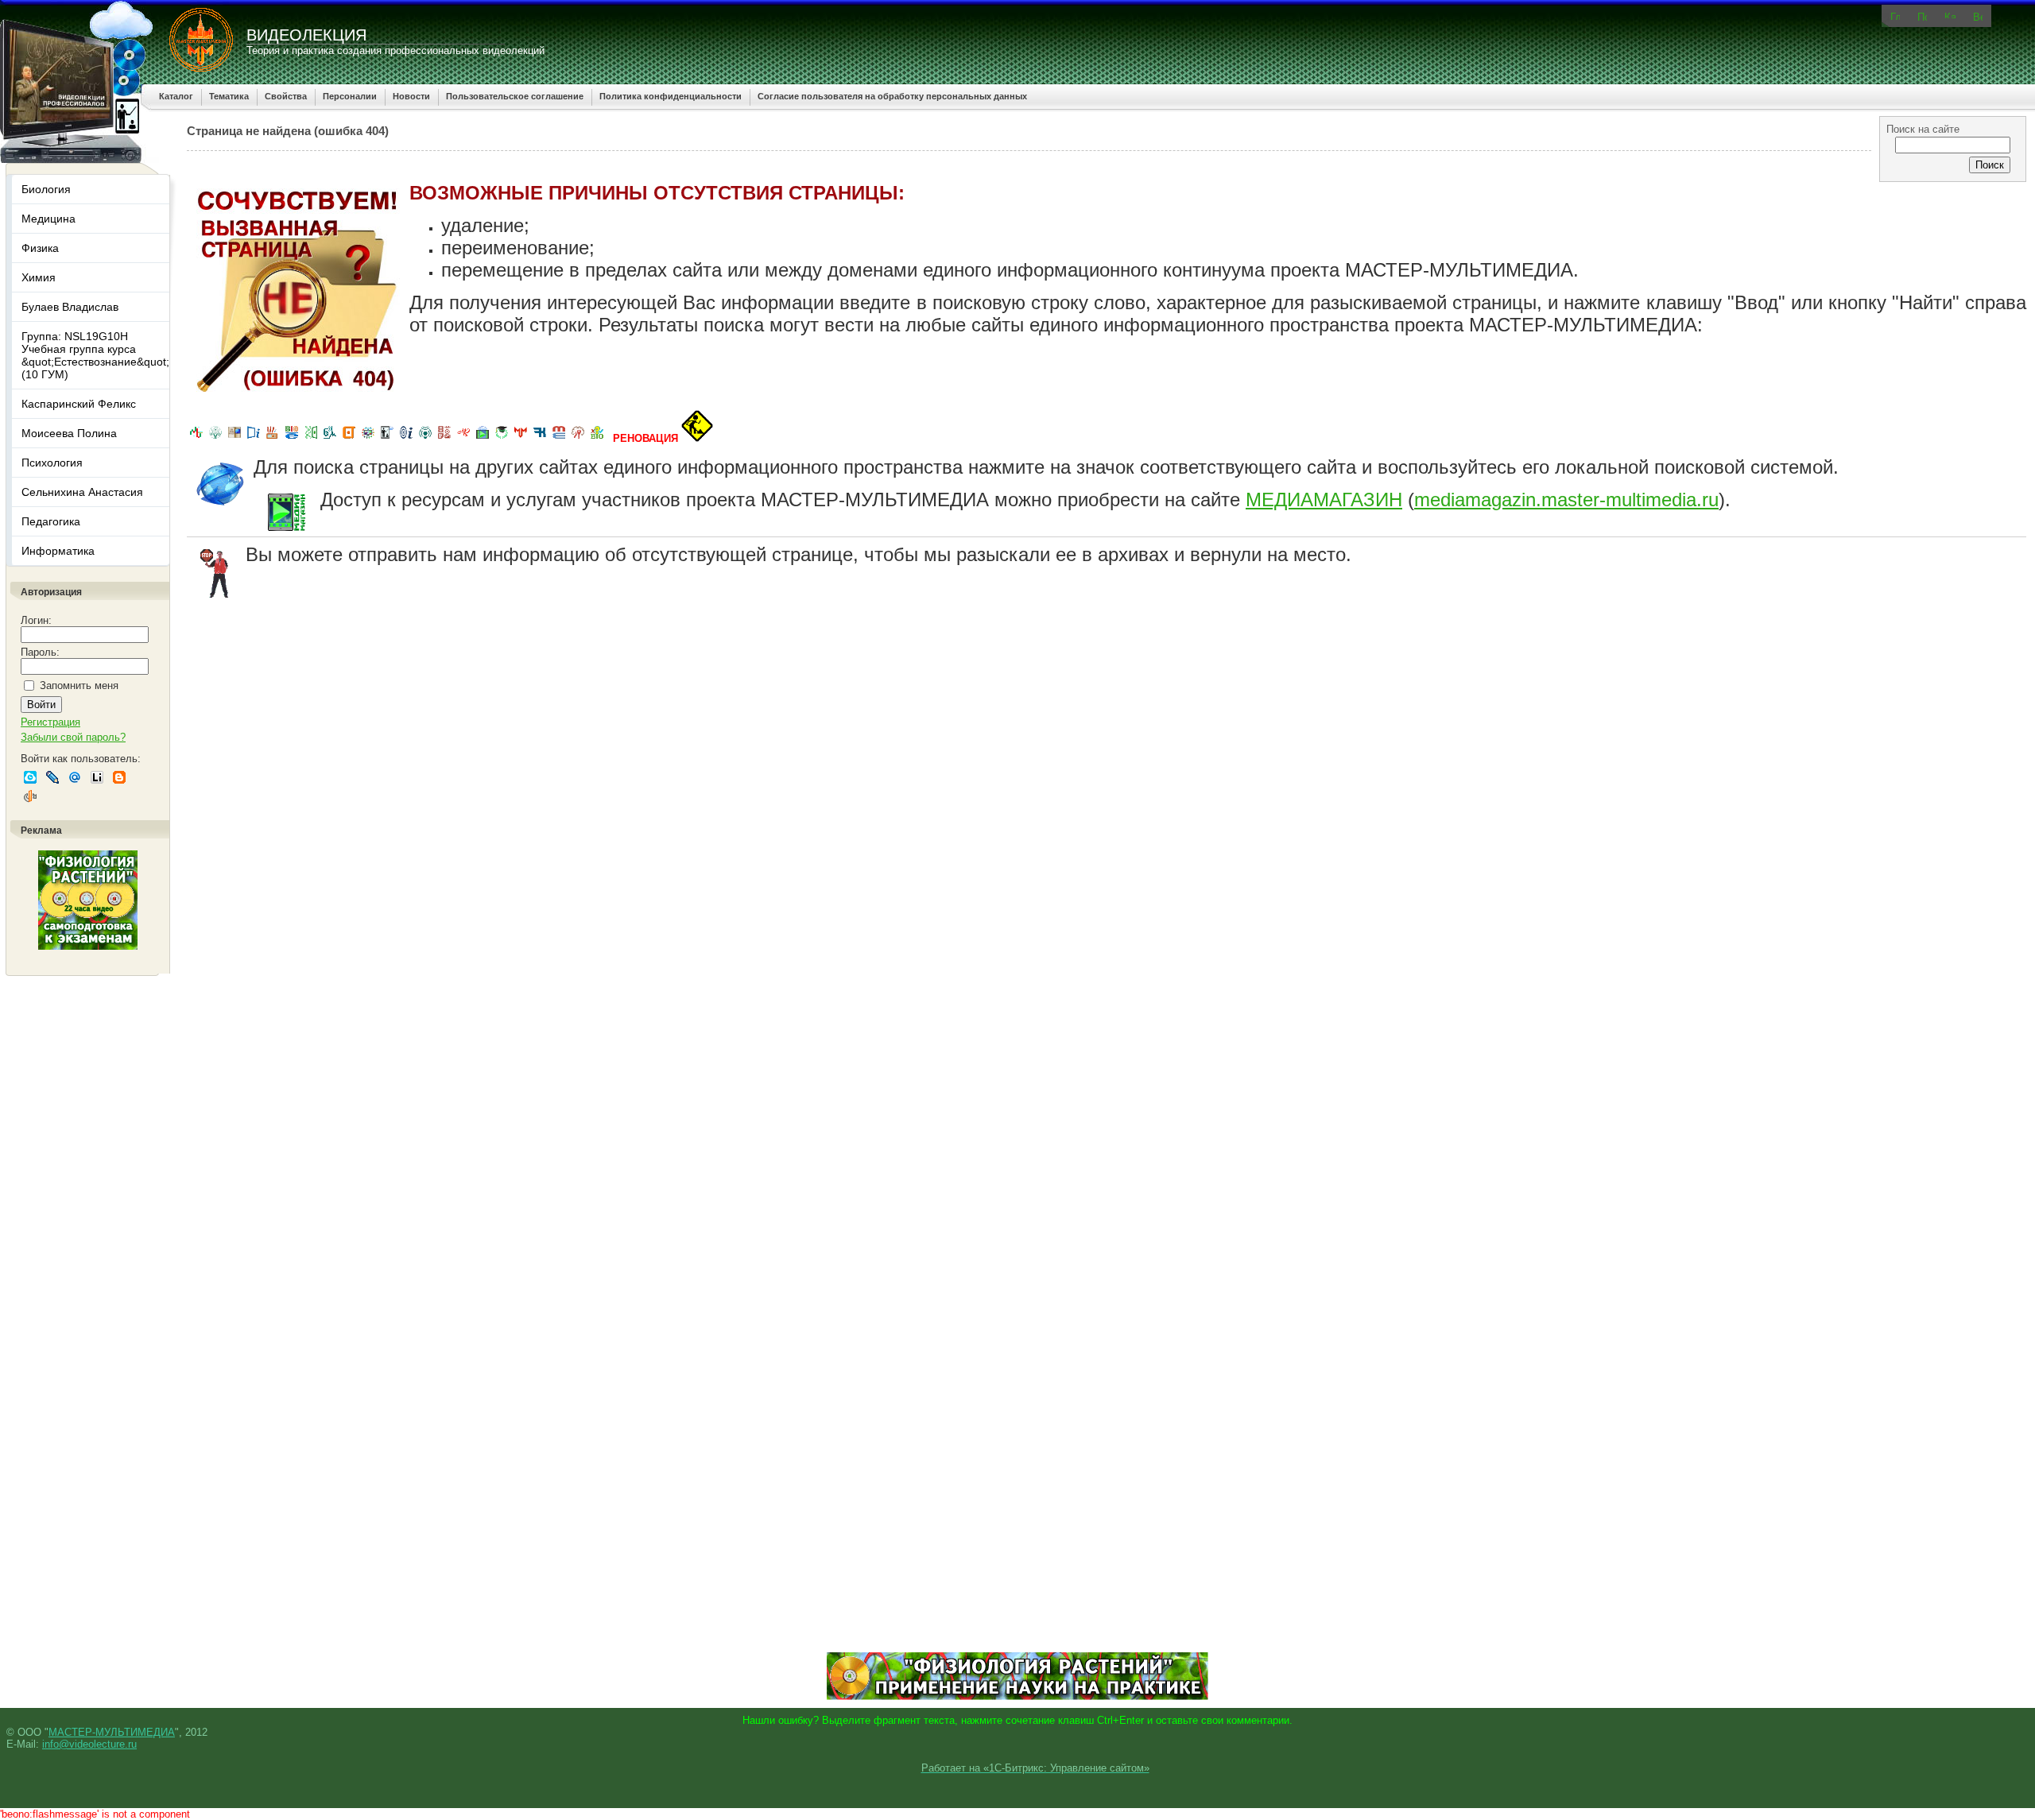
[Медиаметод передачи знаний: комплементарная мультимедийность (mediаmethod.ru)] (559, 438)
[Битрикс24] (30, 777)
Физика (40, 248)
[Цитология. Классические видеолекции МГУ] (349, 438)
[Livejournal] (52, 777)
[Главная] (1895, 15)
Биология (46, 189)
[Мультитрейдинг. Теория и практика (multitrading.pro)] (196, 438)
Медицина (48, 219)
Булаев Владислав (70, 307)
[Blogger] (119, 777)
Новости (411, 96)
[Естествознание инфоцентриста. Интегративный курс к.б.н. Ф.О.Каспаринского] (215, 438)
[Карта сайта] (1950, 15)
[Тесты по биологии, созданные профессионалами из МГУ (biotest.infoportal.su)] (597, 438)
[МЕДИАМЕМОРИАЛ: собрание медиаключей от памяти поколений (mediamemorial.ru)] (578, 438)
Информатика (58, 551)
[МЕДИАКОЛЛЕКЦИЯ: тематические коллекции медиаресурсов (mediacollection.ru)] (444, 438)
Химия (39, 277)
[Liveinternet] (97, 777)
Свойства (286, 96)
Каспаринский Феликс (79, 404)
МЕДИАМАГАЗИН (1324, 500)
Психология (52, 463)
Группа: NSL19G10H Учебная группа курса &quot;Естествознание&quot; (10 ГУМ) (95, 355)
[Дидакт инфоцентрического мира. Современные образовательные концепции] (368, 438)
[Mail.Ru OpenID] (75, 777)
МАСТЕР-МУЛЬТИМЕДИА (112, 1732)
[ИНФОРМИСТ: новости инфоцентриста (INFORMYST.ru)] (235, 438)
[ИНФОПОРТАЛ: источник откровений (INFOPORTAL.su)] (254, 438)
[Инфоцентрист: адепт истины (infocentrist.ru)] (425, 438)
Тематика (229, 96)
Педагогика (51, 521)
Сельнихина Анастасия (82, 492)
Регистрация (50, 722)
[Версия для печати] (1978, 16)
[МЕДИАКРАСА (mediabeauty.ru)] (463, 438)
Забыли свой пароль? (73, 737)
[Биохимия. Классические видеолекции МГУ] (273, 438)
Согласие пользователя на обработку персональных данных (892, 96)
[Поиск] (1922, 16)
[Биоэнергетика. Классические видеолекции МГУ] (292, 438)
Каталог (176, 96)
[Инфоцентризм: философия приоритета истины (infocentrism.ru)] (406, 438)
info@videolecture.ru (89, 1744)
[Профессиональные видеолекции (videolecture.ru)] (387, 438)
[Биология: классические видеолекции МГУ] (311, 438)
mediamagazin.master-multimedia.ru (1566, 500)
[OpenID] (30, 796)
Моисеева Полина (69, 433)
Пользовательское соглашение (515, 96)
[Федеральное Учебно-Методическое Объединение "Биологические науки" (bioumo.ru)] (502, 438)
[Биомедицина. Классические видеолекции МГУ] (330, 438)
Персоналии (350, 96)
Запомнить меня (79, 685)
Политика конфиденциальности (671, 96)
